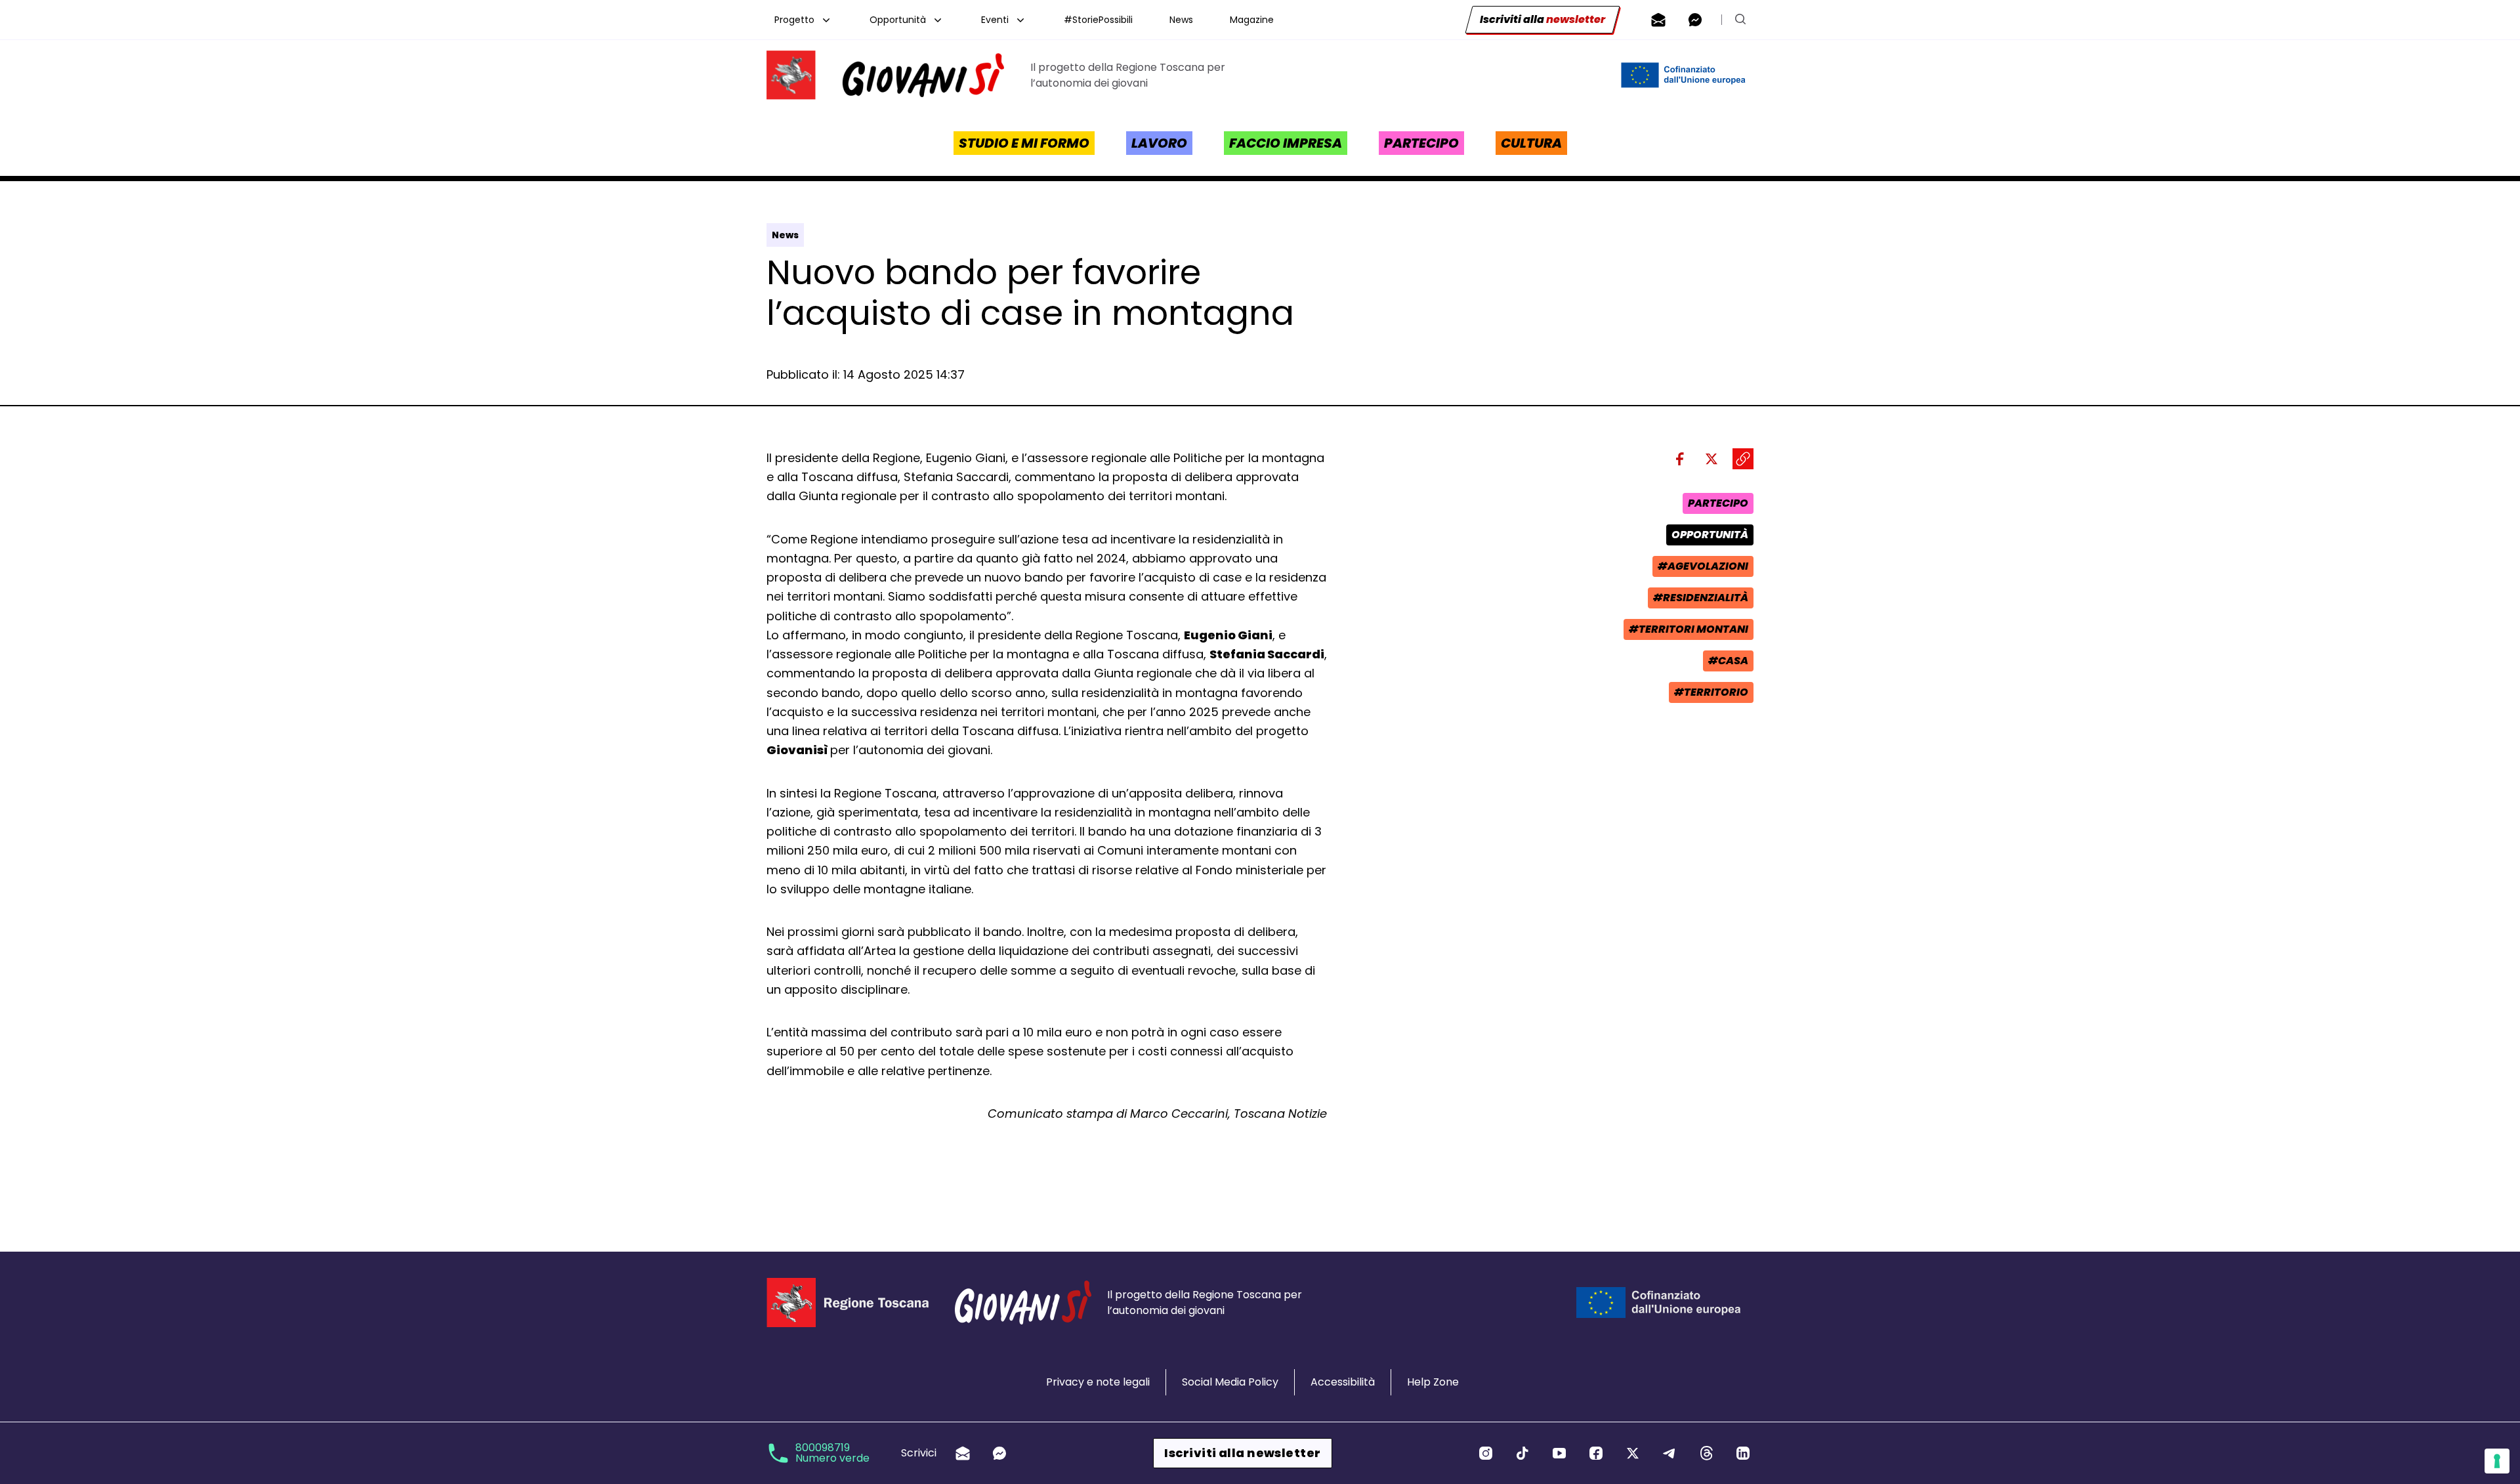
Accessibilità (1343, 1382)
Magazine (1252, 20)
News (1181, 20)
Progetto (794, 20)
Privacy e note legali (1098, 1382)
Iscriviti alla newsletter (1242, 1453)
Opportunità (898, 20)
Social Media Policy (1230, 1382)
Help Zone (1433, 1382)
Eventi (995, 20)
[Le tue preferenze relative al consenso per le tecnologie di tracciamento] (2497, 1461)
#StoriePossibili (1098, 20)
